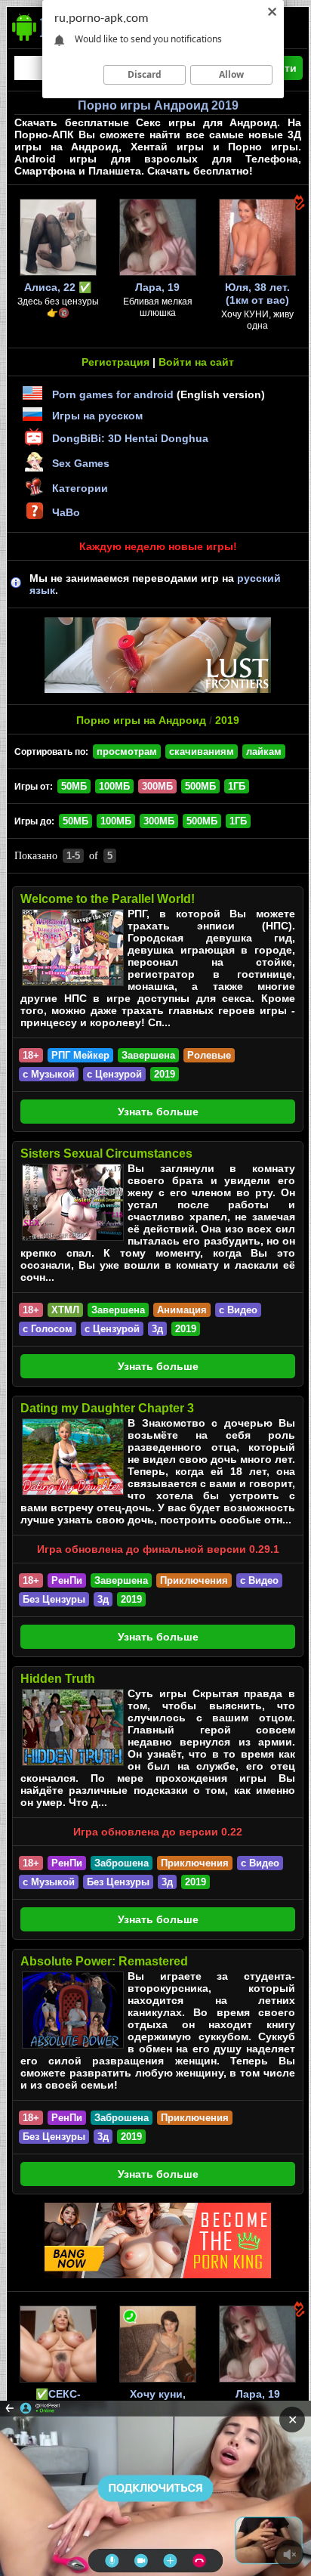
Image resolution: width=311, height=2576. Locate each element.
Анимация (182, 1310)
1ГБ (237, 786)
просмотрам (127, 751)
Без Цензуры (54, 1599)
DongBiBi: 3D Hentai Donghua (130, 438)
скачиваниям (202, 751)
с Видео (238, 1310)
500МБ (200, 786)
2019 (227, 720)
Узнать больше (158, 1112)
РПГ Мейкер (80, 1055)
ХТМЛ (65, 1310)
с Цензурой (114, 1074)
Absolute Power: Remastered (104, 1961)
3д (157, 1329)
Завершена (148, 1055)
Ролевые (209, 1055)
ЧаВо (66, 512)
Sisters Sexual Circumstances (106, 1153)
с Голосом (48, 1329)
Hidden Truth (58, 1679)
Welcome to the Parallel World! (108, 899)
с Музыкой (49, 1074)
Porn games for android (113, 394)
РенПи (67, 1580)
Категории (80, 488)
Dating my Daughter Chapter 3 (107, 1408)
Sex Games (81, 463)
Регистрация (115, 362)
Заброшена (122, 1863)
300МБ (159, 821)
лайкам (264, 751)
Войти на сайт (196, 362)
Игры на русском (97, 416)
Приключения (194, 1580)
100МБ (114, 786)
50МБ (74, 786)
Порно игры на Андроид (141, 720)
